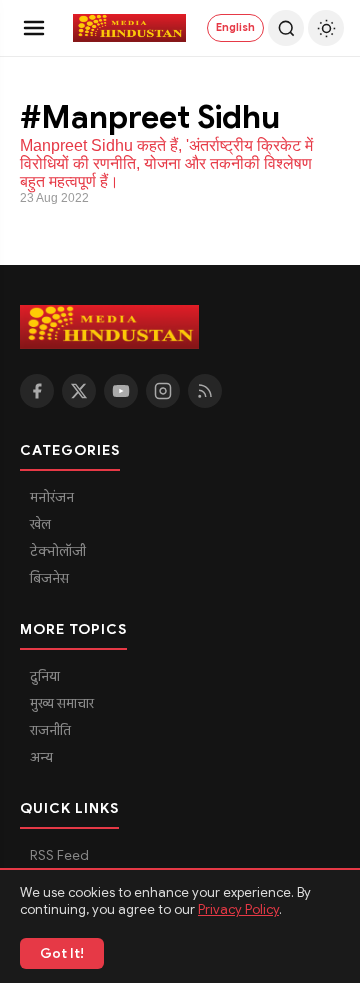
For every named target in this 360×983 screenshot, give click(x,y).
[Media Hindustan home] (130, 28)
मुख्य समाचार (62, 703)
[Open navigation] (34, 28)
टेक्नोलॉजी (58, 551)
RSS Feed (59, 855)
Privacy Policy (238, 909)
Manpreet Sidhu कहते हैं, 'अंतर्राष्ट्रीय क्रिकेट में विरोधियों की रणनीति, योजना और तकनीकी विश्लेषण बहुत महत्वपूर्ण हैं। (166, 163)
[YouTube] (121, 391)
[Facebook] (37, 391)
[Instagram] (163, 391)
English (235, 27)
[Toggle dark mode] (326, 28)
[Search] (286, 28)
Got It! (62, 953)
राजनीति (50, 730)
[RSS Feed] (205, 391)
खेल (40, 524)
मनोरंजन (52, 497)
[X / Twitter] (79, 391)
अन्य (41, 757)
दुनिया (45, 676)
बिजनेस (49, 578)
